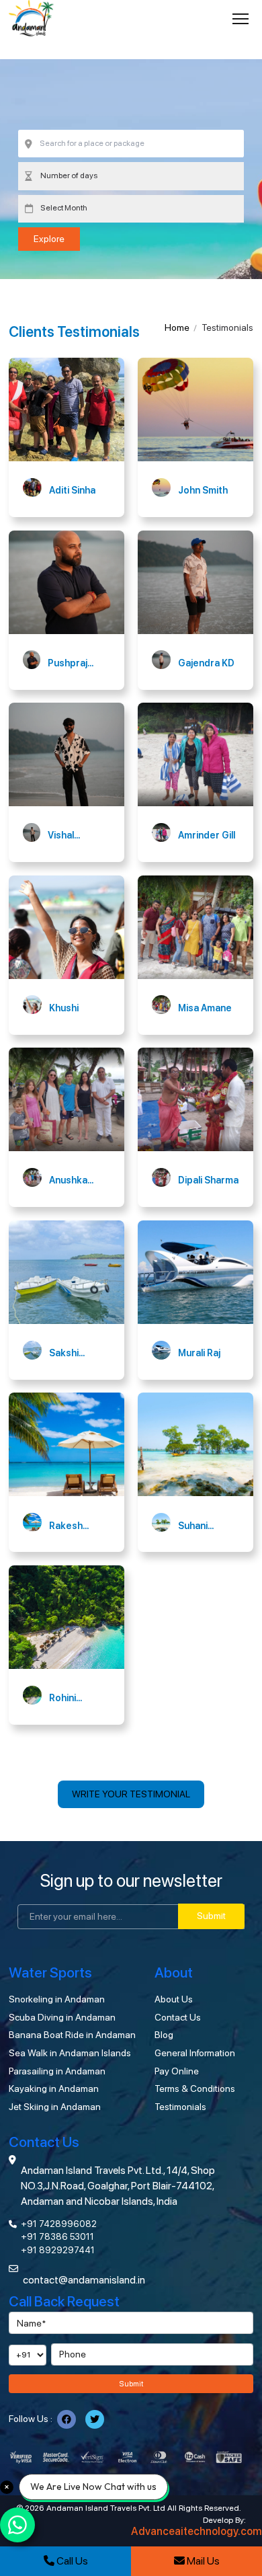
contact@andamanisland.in (84, 2280)
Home (177, 327)
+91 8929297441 (58, 2250)
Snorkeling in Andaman (57, 1999)
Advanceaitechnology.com (196, 2532)
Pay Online (177, 2071)
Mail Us (202, 2561)
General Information (195, 2053)
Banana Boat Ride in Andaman (72, 2035)
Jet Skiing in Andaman (55, 2107)
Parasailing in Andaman (57, 2071)
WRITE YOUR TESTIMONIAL (131, 1794)
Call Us (71, 2561)
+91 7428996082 (59, 2224)
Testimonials (180, 2107)
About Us (174, 1999)
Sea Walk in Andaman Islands (70, 2053)
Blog (164, 2035)
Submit (211, 1916)
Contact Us (178, 2017)
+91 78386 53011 (57, 2236)
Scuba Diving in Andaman (62, 2017)
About (174, 1973)
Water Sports (50, 1973)
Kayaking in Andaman (54, 2089)
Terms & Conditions (195, 2089)
